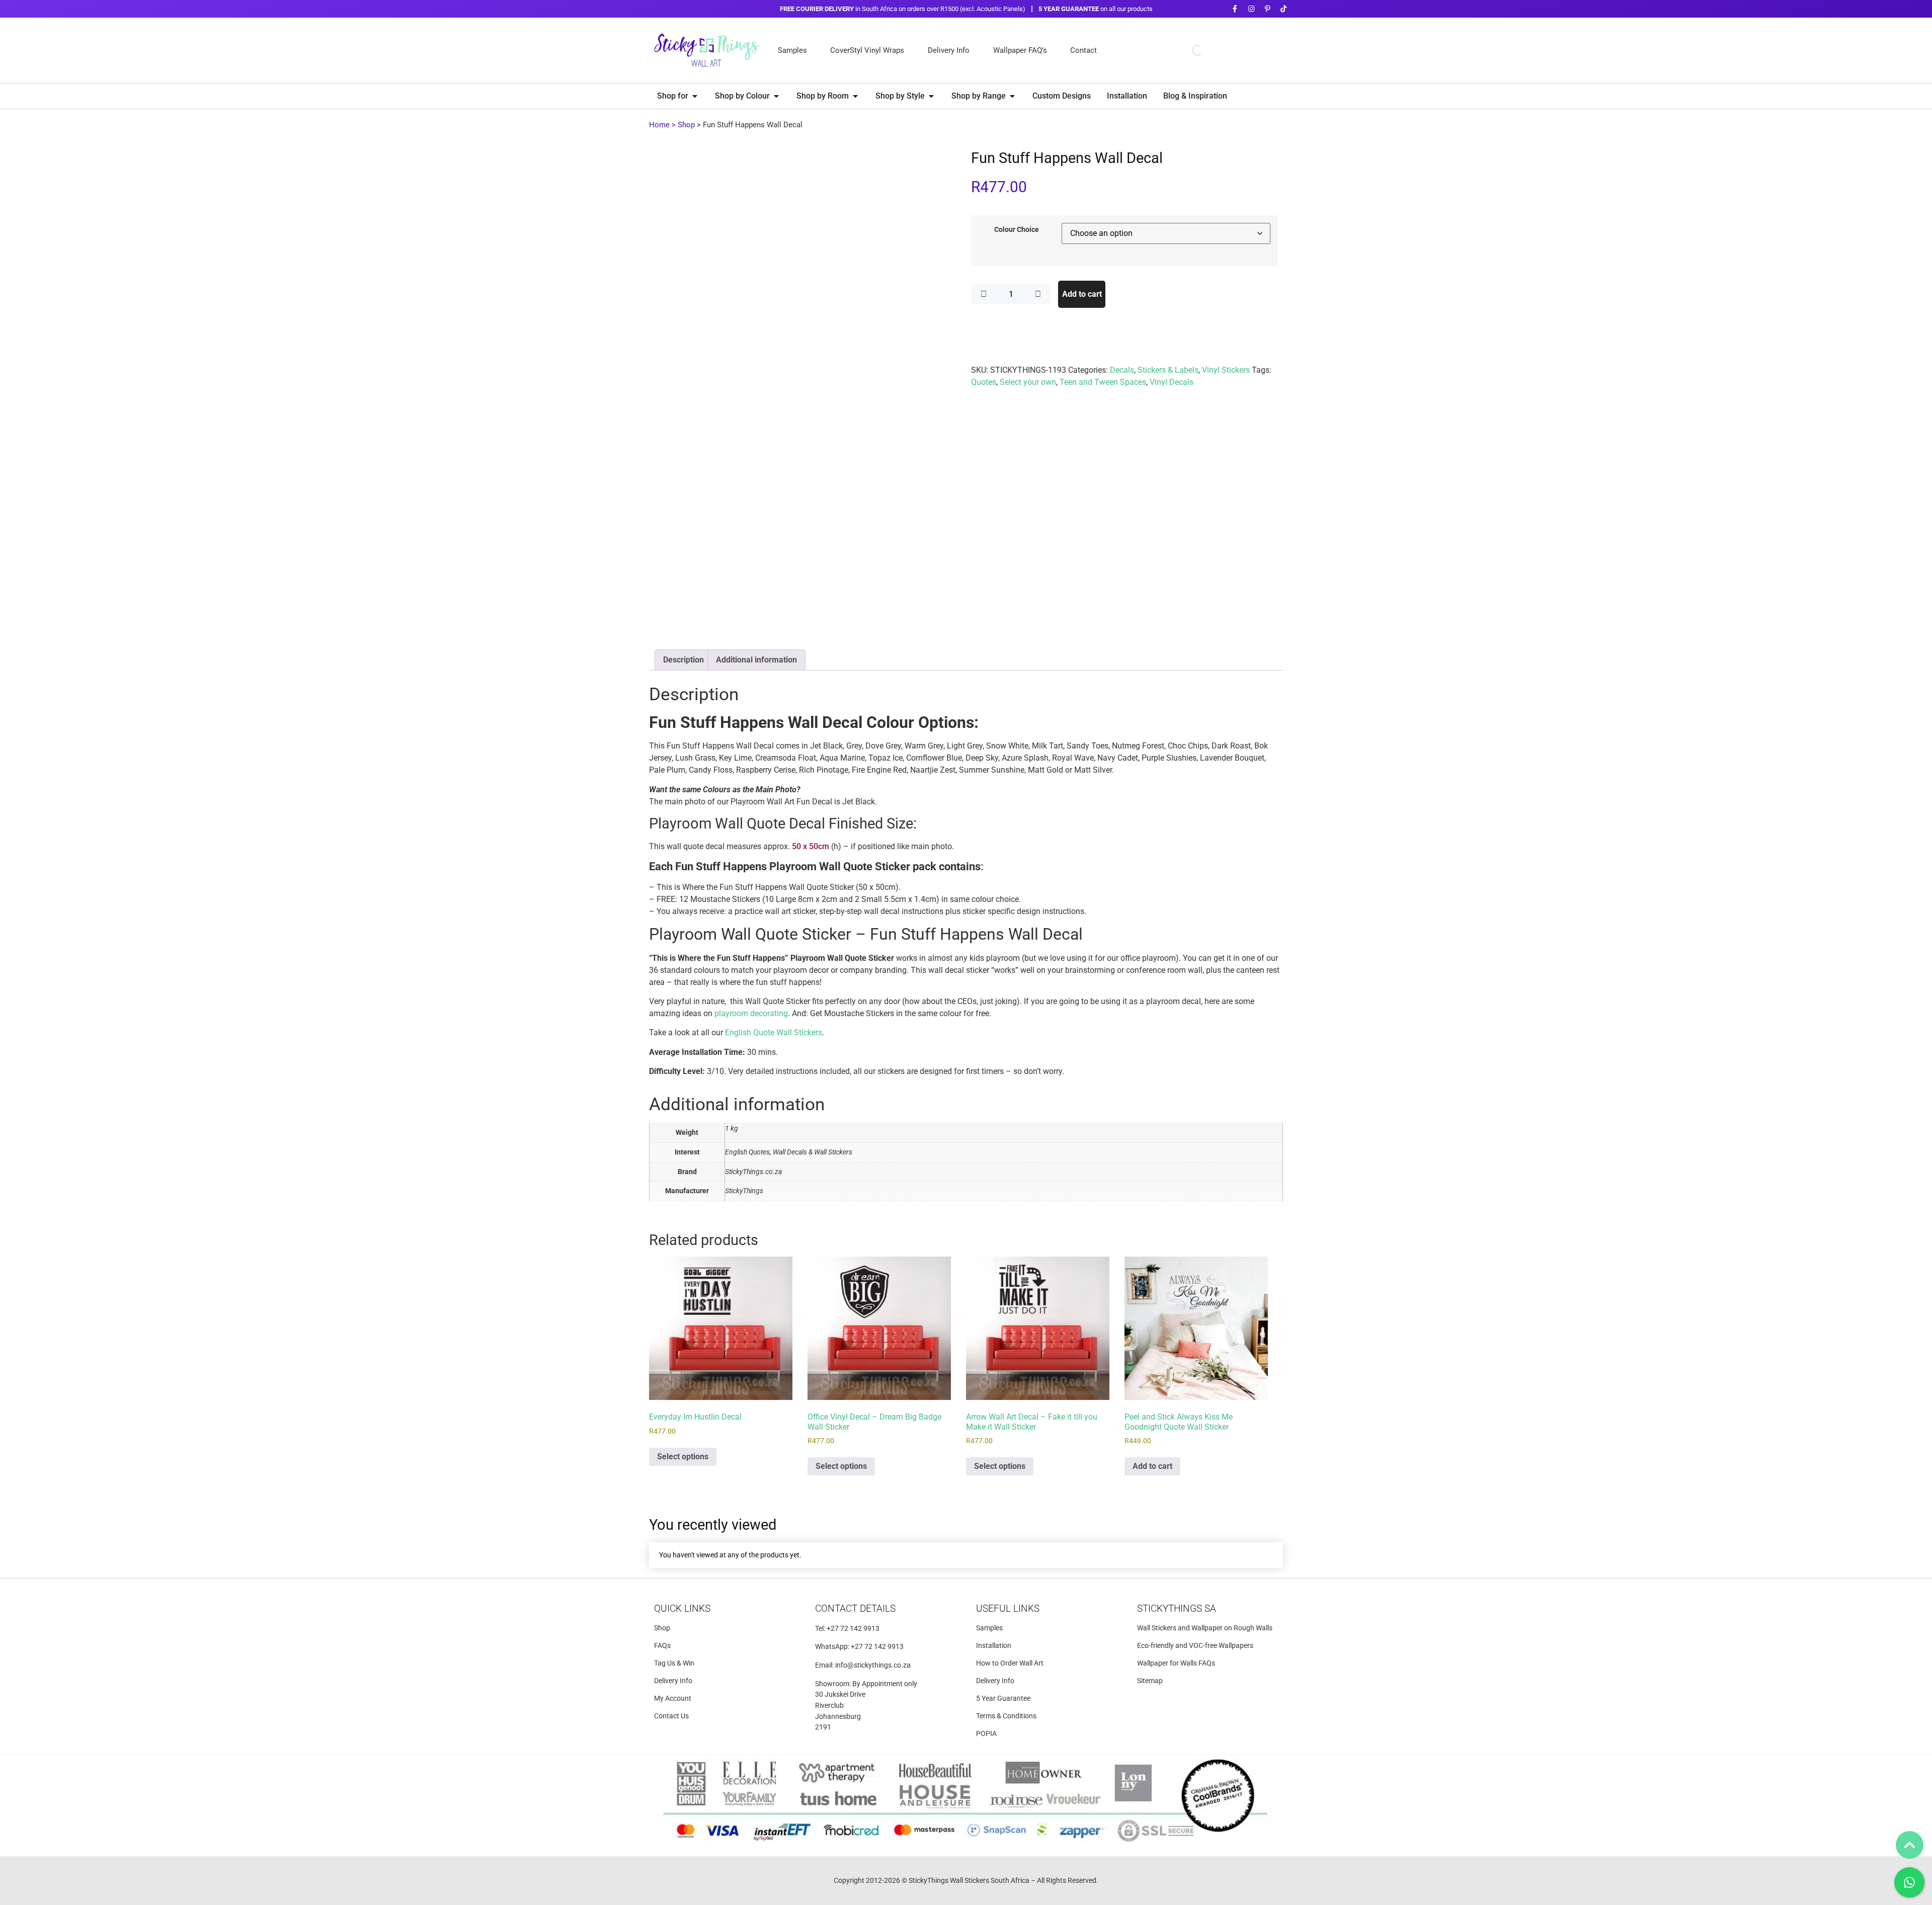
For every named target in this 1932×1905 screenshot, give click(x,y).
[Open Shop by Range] (1012, 96)
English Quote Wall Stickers (774, 1032)
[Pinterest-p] (1267, 9)
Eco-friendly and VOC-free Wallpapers (1195, 1646)
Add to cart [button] (1152, 1466)
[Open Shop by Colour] (776, 96)
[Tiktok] (1284, 9)
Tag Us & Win (674, 1663)
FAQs (662, 1646)
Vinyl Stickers (1226, 370)
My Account (673, 1699)
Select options (683, 1457)
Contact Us (671, 1716)
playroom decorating (751, 1013)
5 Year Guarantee (1003, 1699)
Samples (792, 50)
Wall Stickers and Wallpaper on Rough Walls (1205, 1628)
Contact (1083, 50)
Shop (686, 125)
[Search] (1189, 50)
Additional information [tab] (756, 660)
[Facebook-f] (1235, 9)
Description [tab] (683, 660)
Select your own (1028, 382)
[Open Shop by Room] (855, 96)
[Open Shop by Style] (931, 96)
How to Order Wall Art (1010, 1663)
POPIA (986, 1734)
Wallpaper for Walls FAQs (1176, 1663)
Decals (1122, 370)
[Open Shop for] (695, 96)
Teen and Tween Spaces (1103, 382)
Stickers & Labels (1168, 370)
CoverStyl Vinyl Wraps (867, 50)
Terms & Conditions (1006, 1716)
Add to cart (1082, 294)
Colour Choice (1017, 230)
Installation (994, 1646)
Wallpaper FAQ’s (1020, 50)
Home (659, 125)
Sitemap (1150, 1681)
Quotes (984, 382)
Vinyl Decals (1172, 382)
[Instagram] (1251, 9)
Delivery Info (949, 50)
